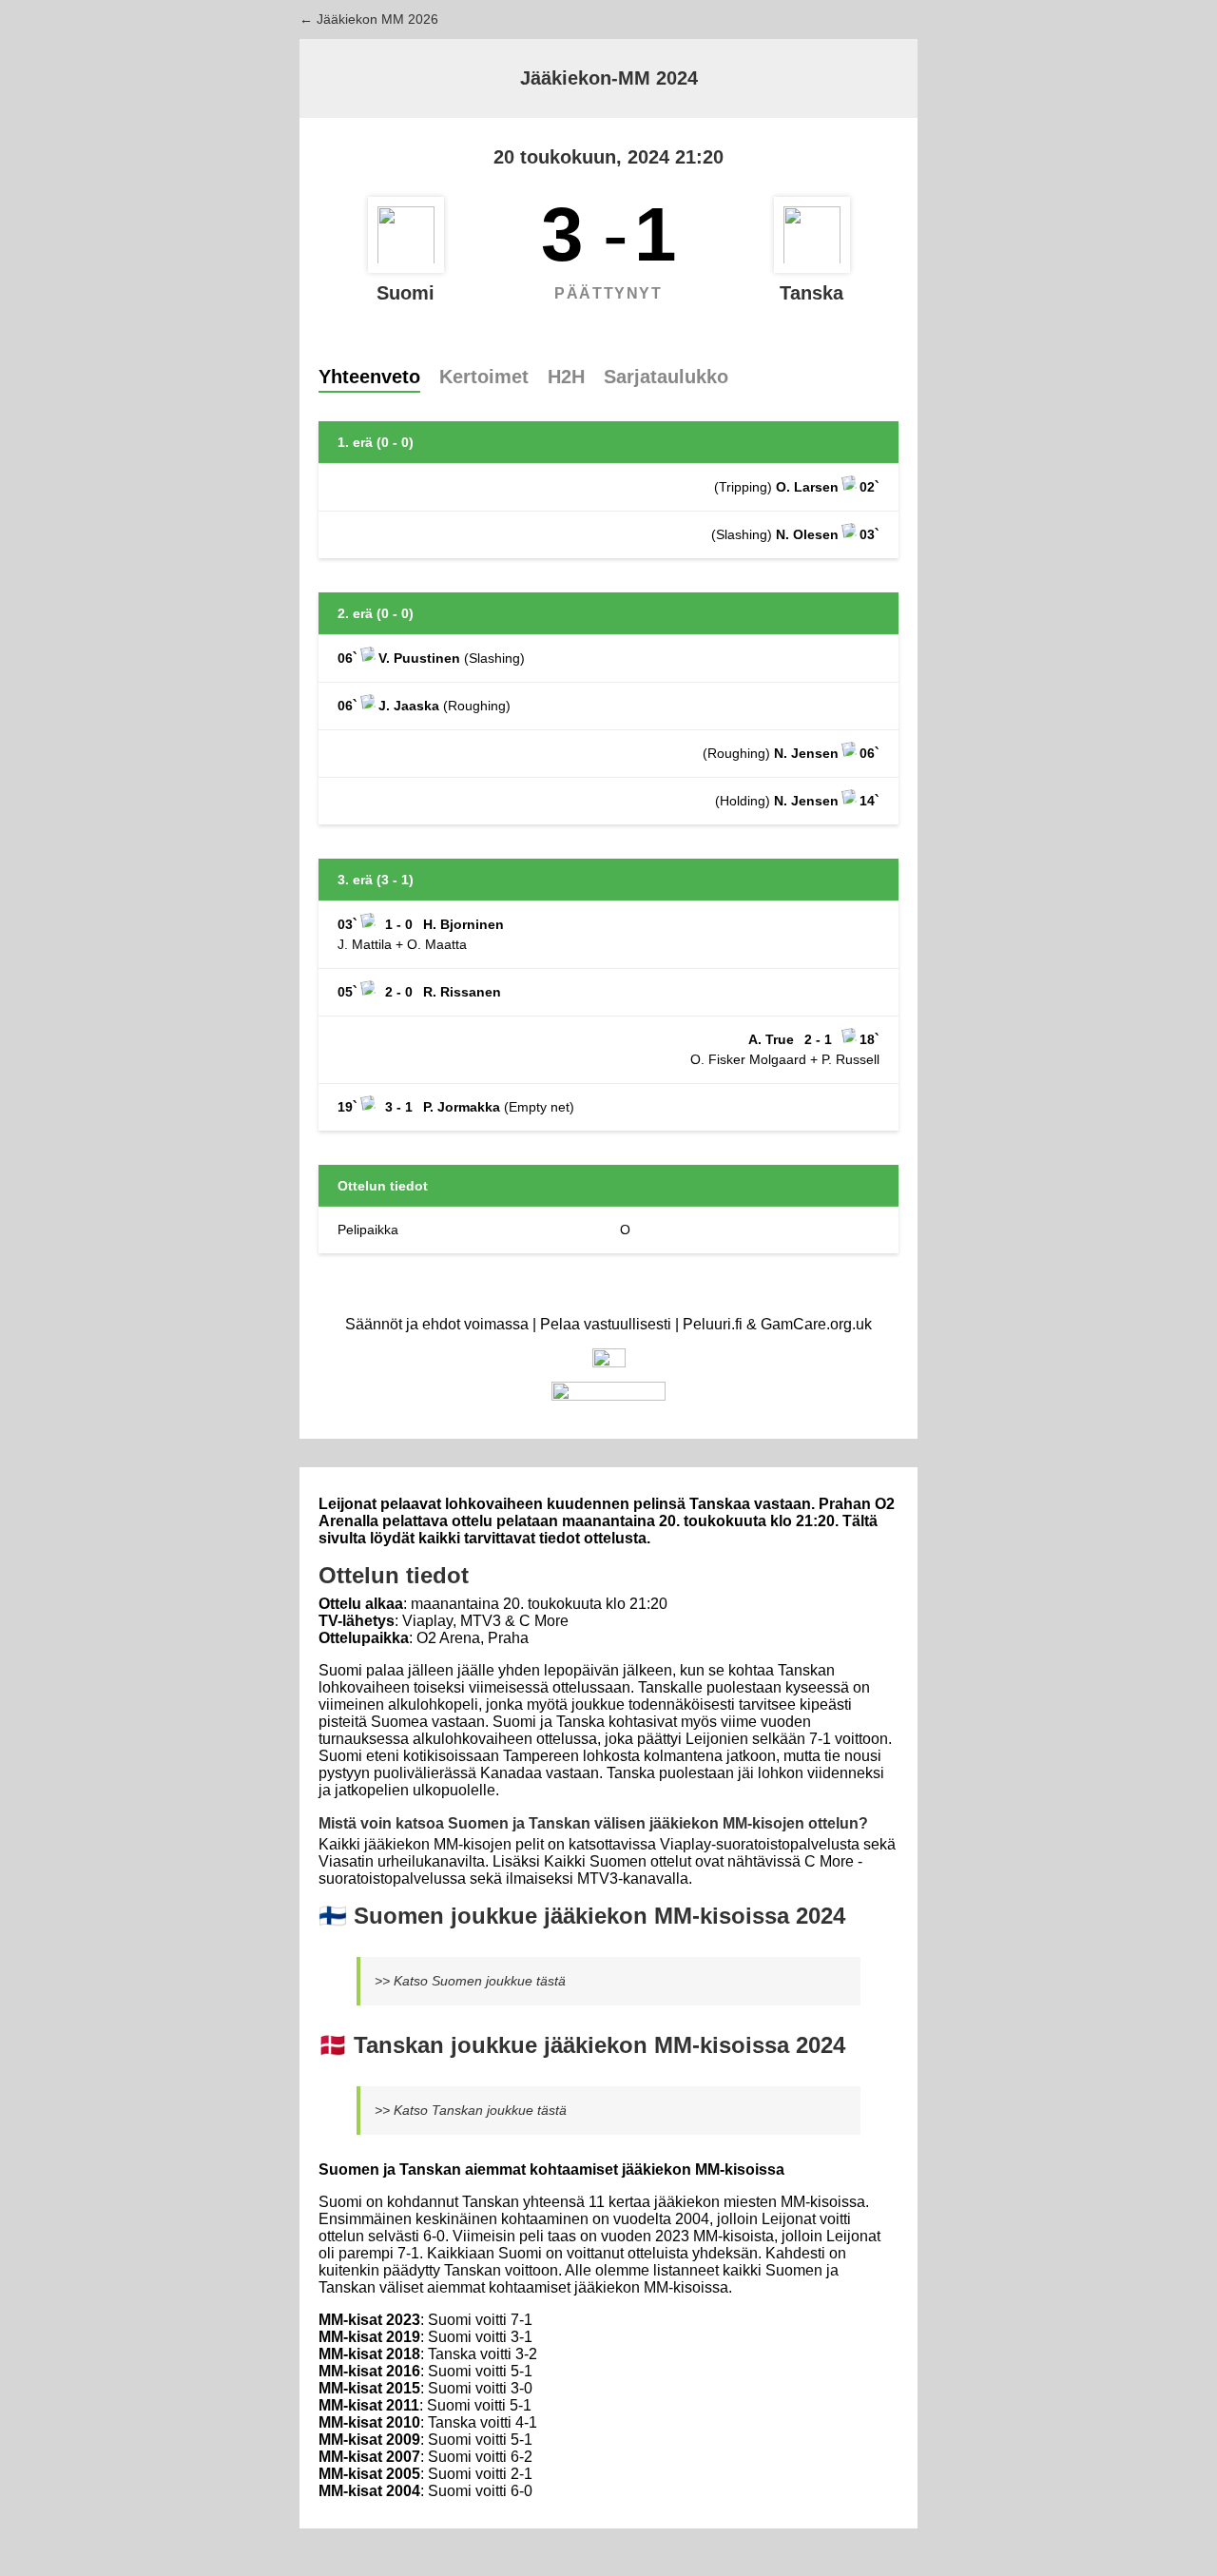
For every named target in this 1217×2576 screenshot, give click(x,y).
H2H (566, 377)
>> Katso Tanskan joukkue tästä (471, 2110)
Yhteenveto (369, 377)
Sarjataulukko (666, 377)
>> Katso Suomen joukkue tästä (470, 1981)
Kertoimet (484, 377)
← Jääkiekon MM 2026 (369, 19)
